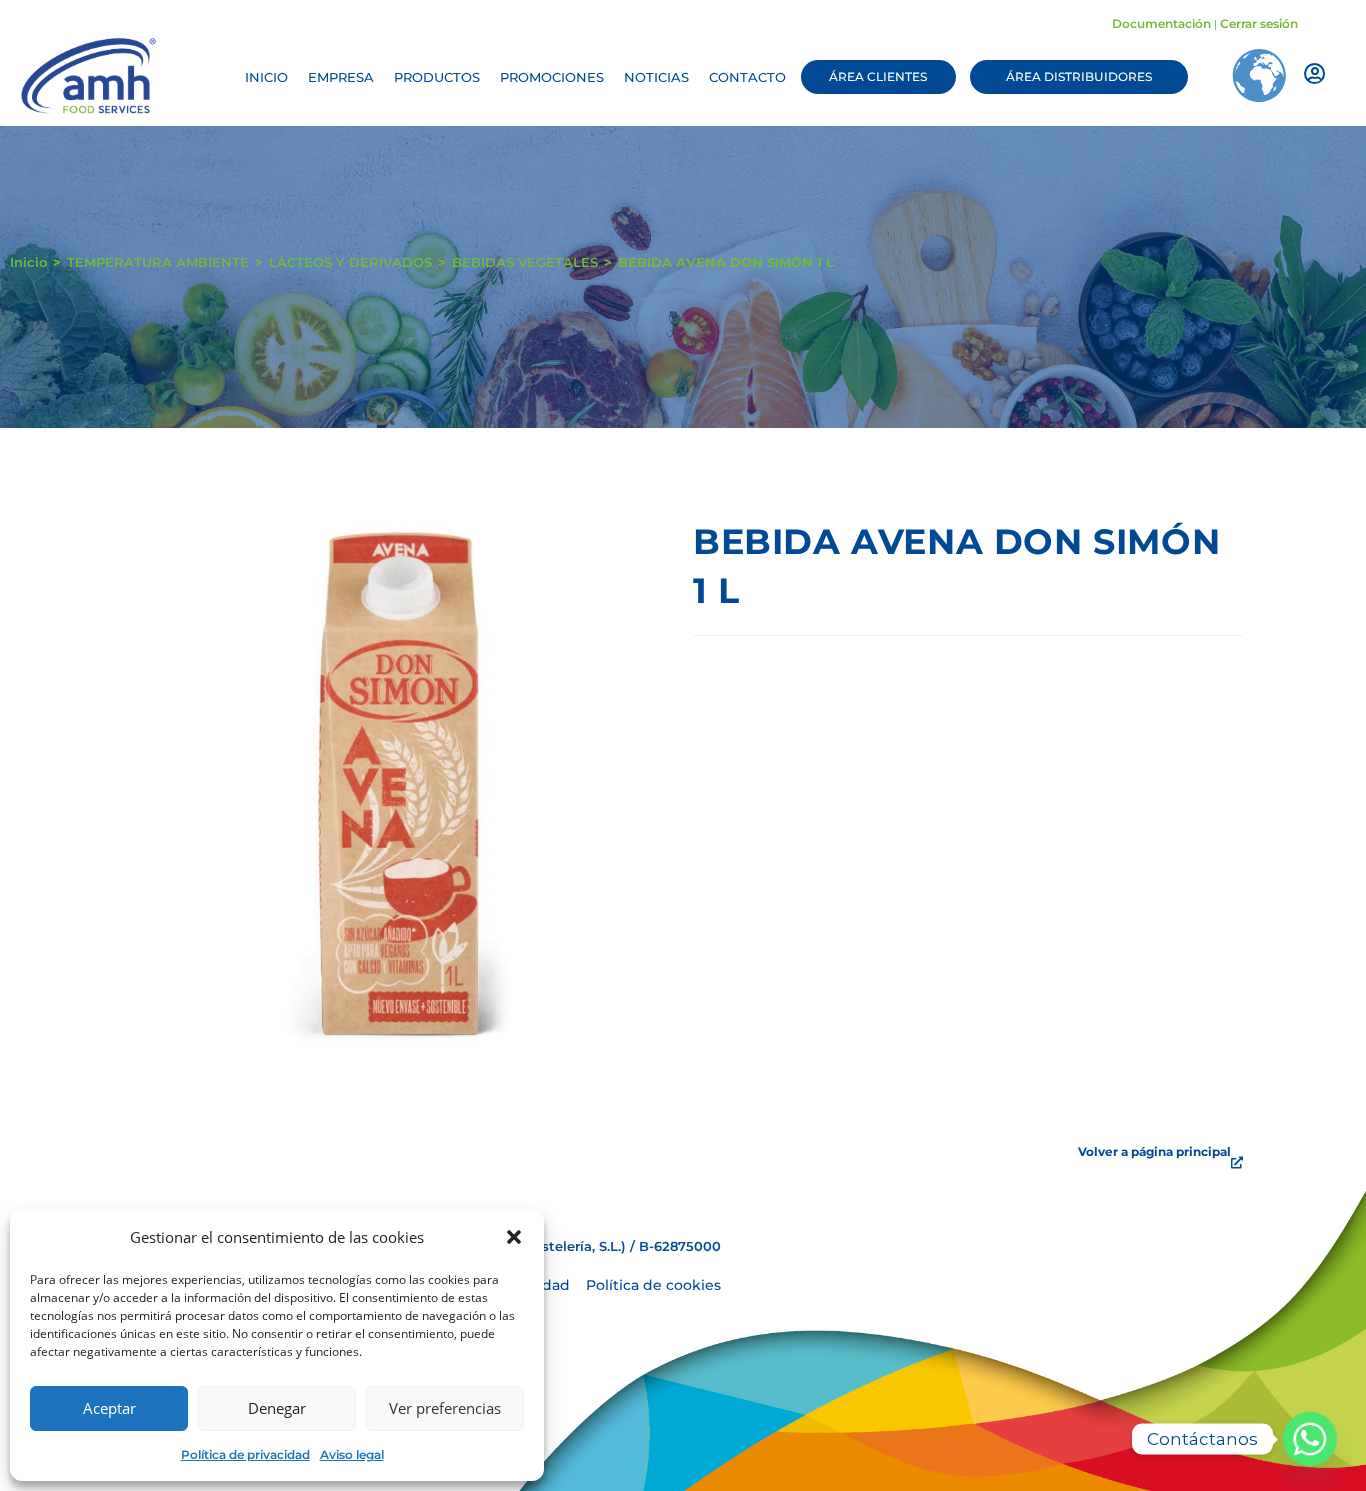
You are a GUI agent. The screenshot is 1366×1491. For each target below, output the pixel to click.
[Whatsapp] (1310, 1439)
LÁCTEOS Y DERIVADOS (350, 262)
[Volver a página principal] (1237, 1163)
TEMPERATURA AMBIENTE (158, 262)
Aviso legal (352, 1454)
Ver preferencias (445, 1408)
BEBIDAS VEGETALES (525, 262)
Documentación (1161, 23)
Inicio (28, 262)
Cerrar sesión (1259, 23)
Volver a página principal (1154, 1151)
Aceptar (109, 1408)
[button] (514, 1237)
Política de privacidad (245, 1454)
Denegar (277, 1408)
